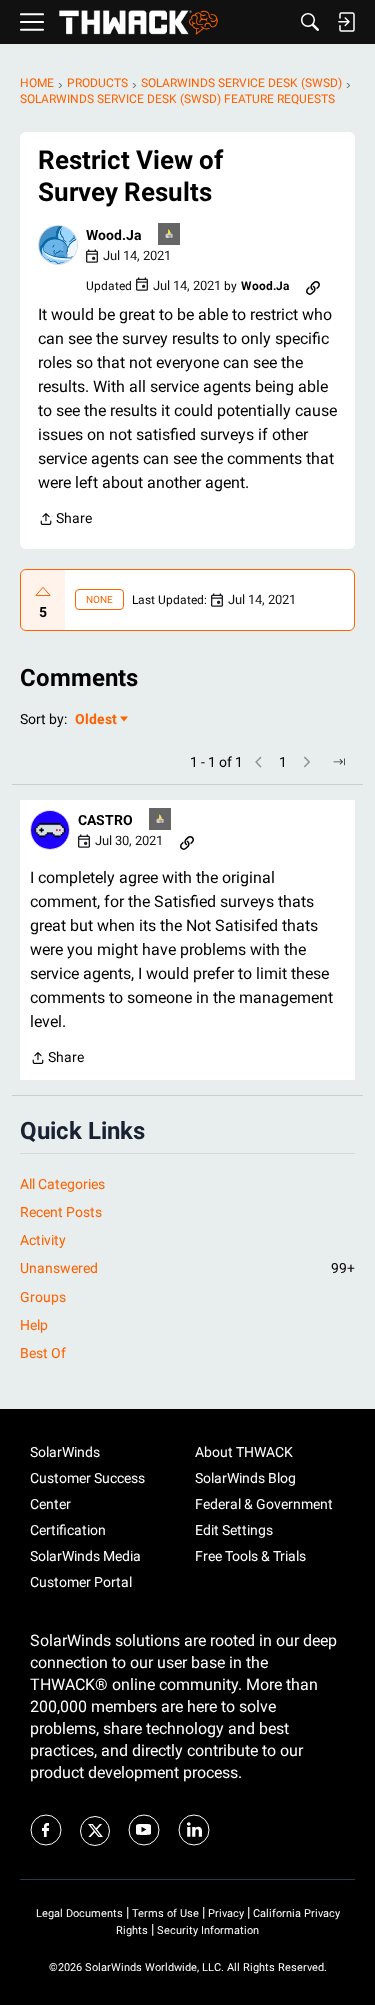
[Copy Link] (313, 286)
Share (65, 520)
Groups (43, 1297)
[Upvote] (43, 592)
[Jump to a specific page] (339, 762)
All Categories (62, 1184)
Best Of (43, 1353)
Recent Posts (61, 1212)
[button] (58, 245)
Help (34, 1325)
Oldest (97, 720)
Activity (43, 1240)
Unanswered (187, 1268)
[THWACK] (138, 22)
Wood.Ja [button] (114, 235)
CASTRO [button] (105, 820)
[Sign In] (346, 22)
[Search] (310, 22)
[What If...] (170, 235)
